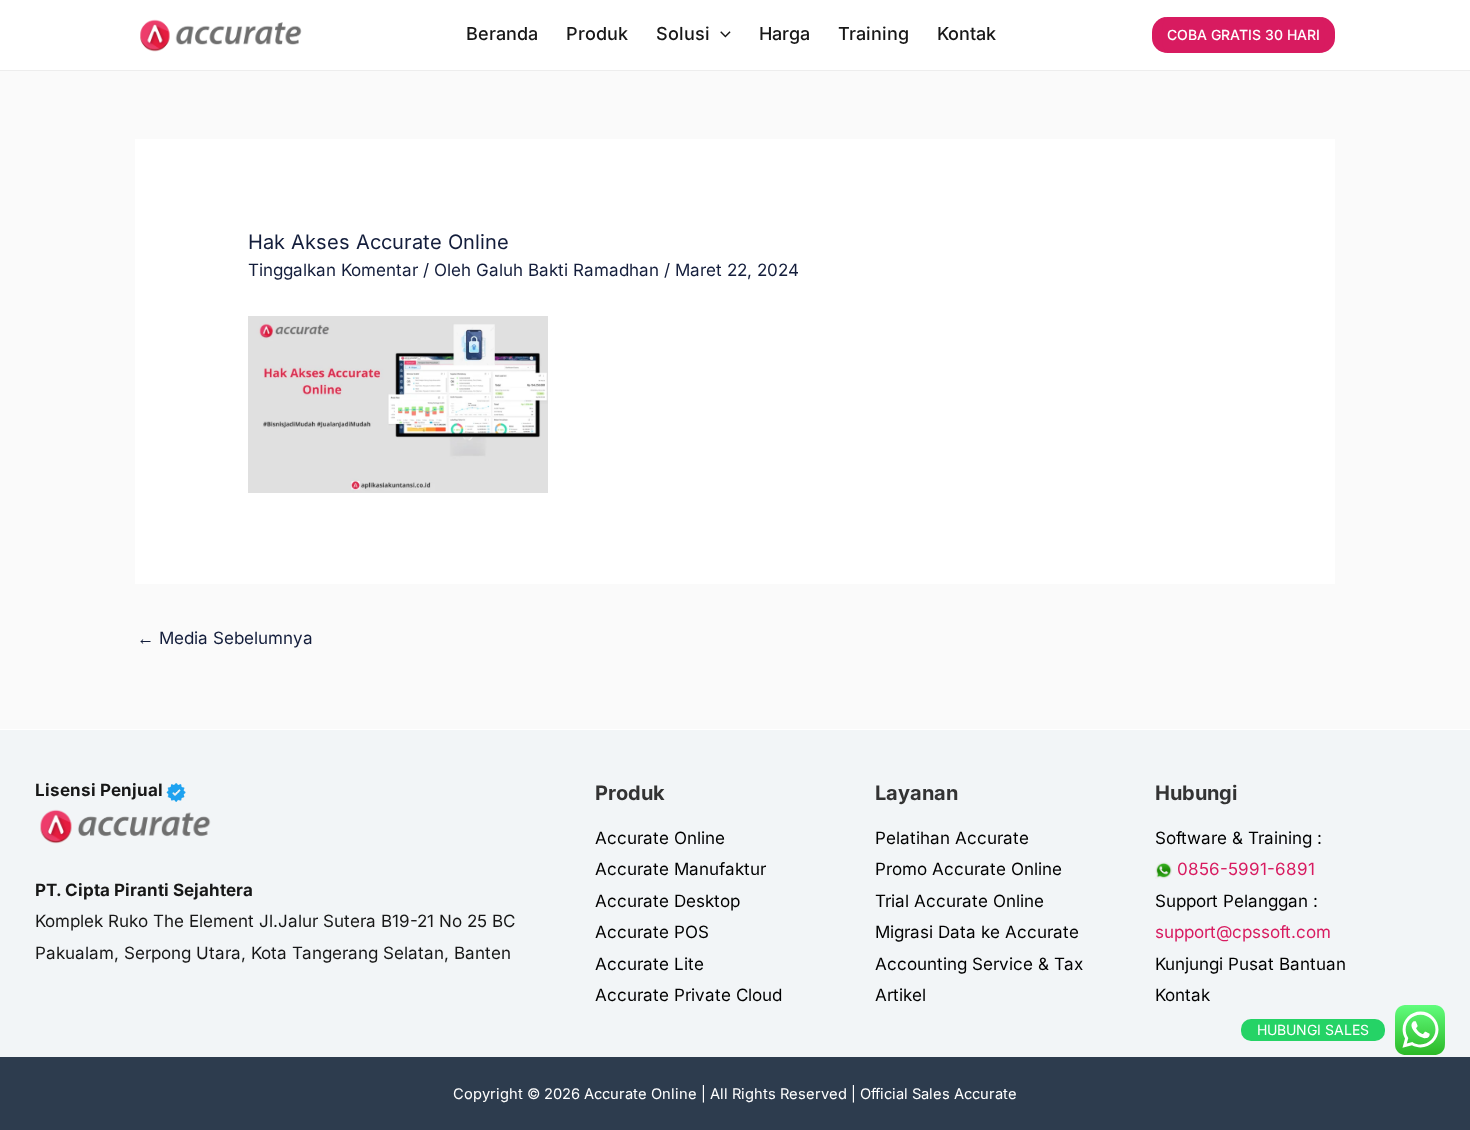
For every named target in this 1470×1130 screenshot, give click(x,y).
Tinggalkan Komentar (333, 270)
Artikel (900, 995)
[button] (720, 34)
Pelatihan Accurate (952, 838)
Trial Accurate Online (959, 901)
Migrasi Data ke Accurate (977, 932)
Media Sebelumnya (225, 638)
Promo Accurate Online (968, 869)
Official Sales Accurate (938, 1094)
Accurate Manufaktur (680, 869)
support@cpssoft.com (1243, 932)
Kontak (1182, 995)
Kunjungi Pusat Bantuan (1250, 964)
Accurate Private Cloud (688, 995)
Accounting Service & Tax (979, 964)
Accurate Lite (649, 964)
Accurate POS (652, 932)
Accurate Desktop (667, 901)
